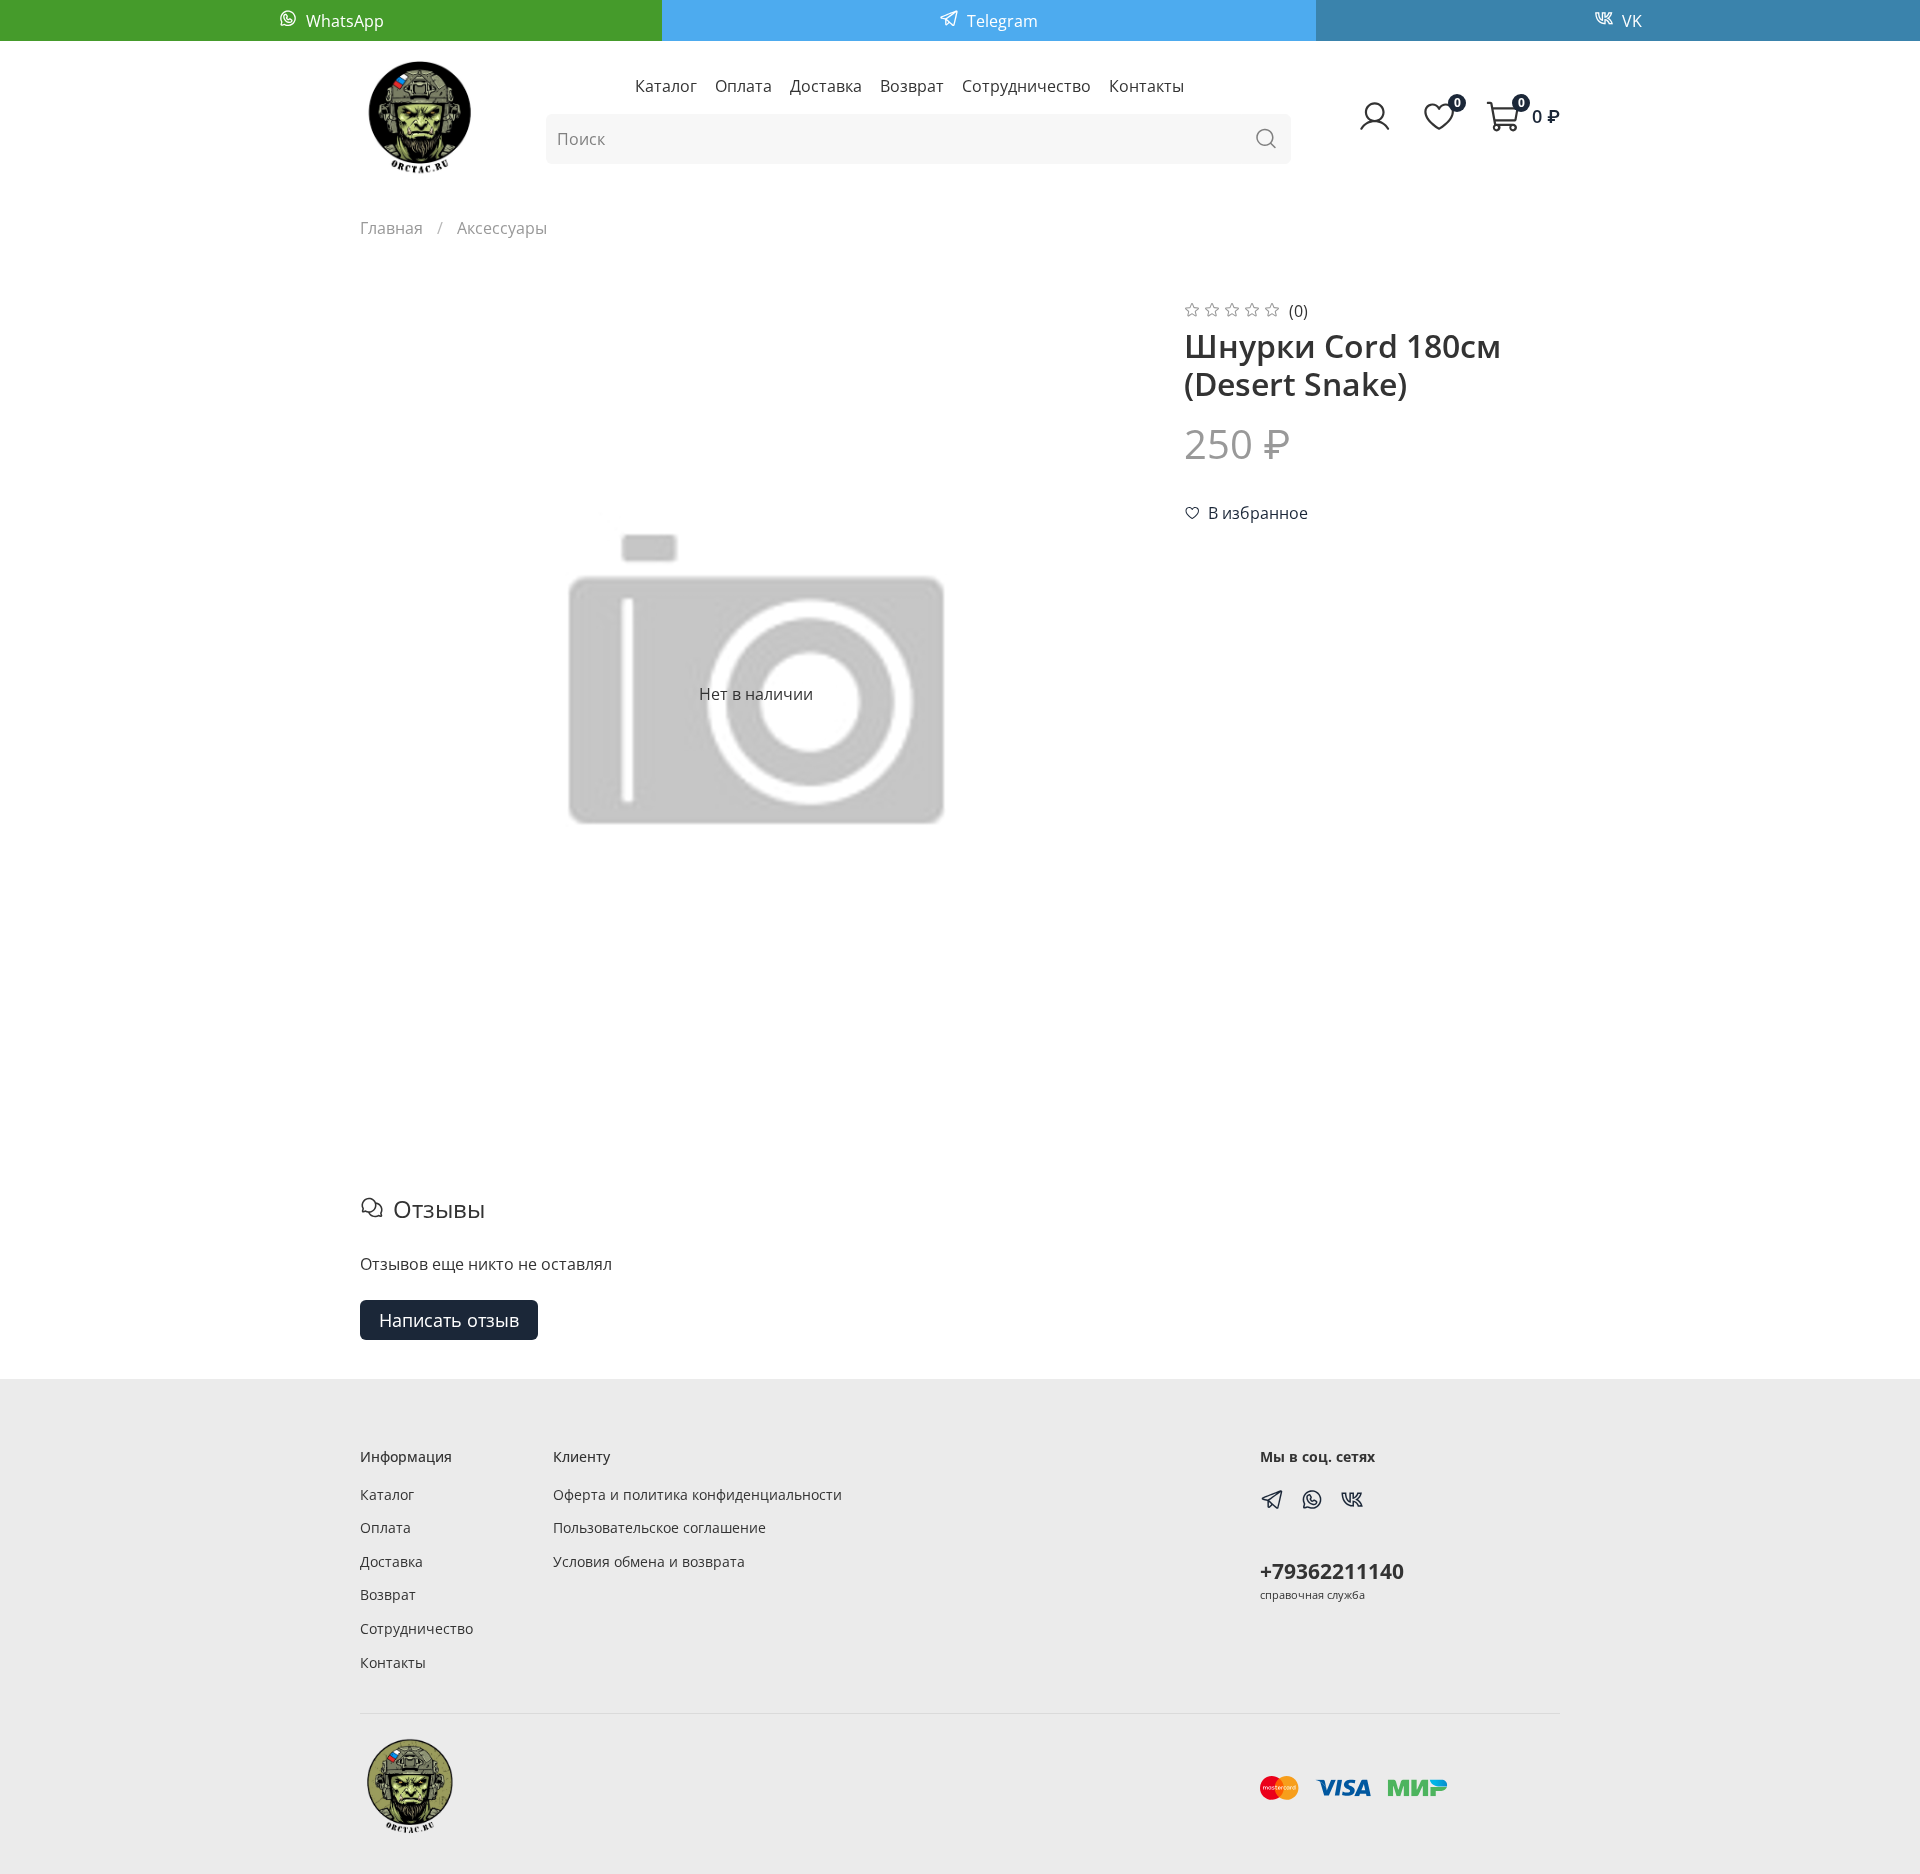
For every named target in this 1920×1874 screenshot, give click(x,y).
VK (1630, 21)
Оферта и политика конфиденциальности (697, 1494)
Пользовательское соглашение (659, 1527)
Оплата (743, 86)
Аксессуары (502, 228)
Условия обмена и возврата (649, 1561)
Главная (391, 228)
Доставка (826, 86)
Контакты (1146, 86)
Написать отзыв (449, 1320)
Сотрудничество (1026, 86)
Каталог (666, 86)
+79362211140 (1332, 1571)
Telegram (1000, 21)
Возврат (912, 86)
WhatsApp (343, 21)
